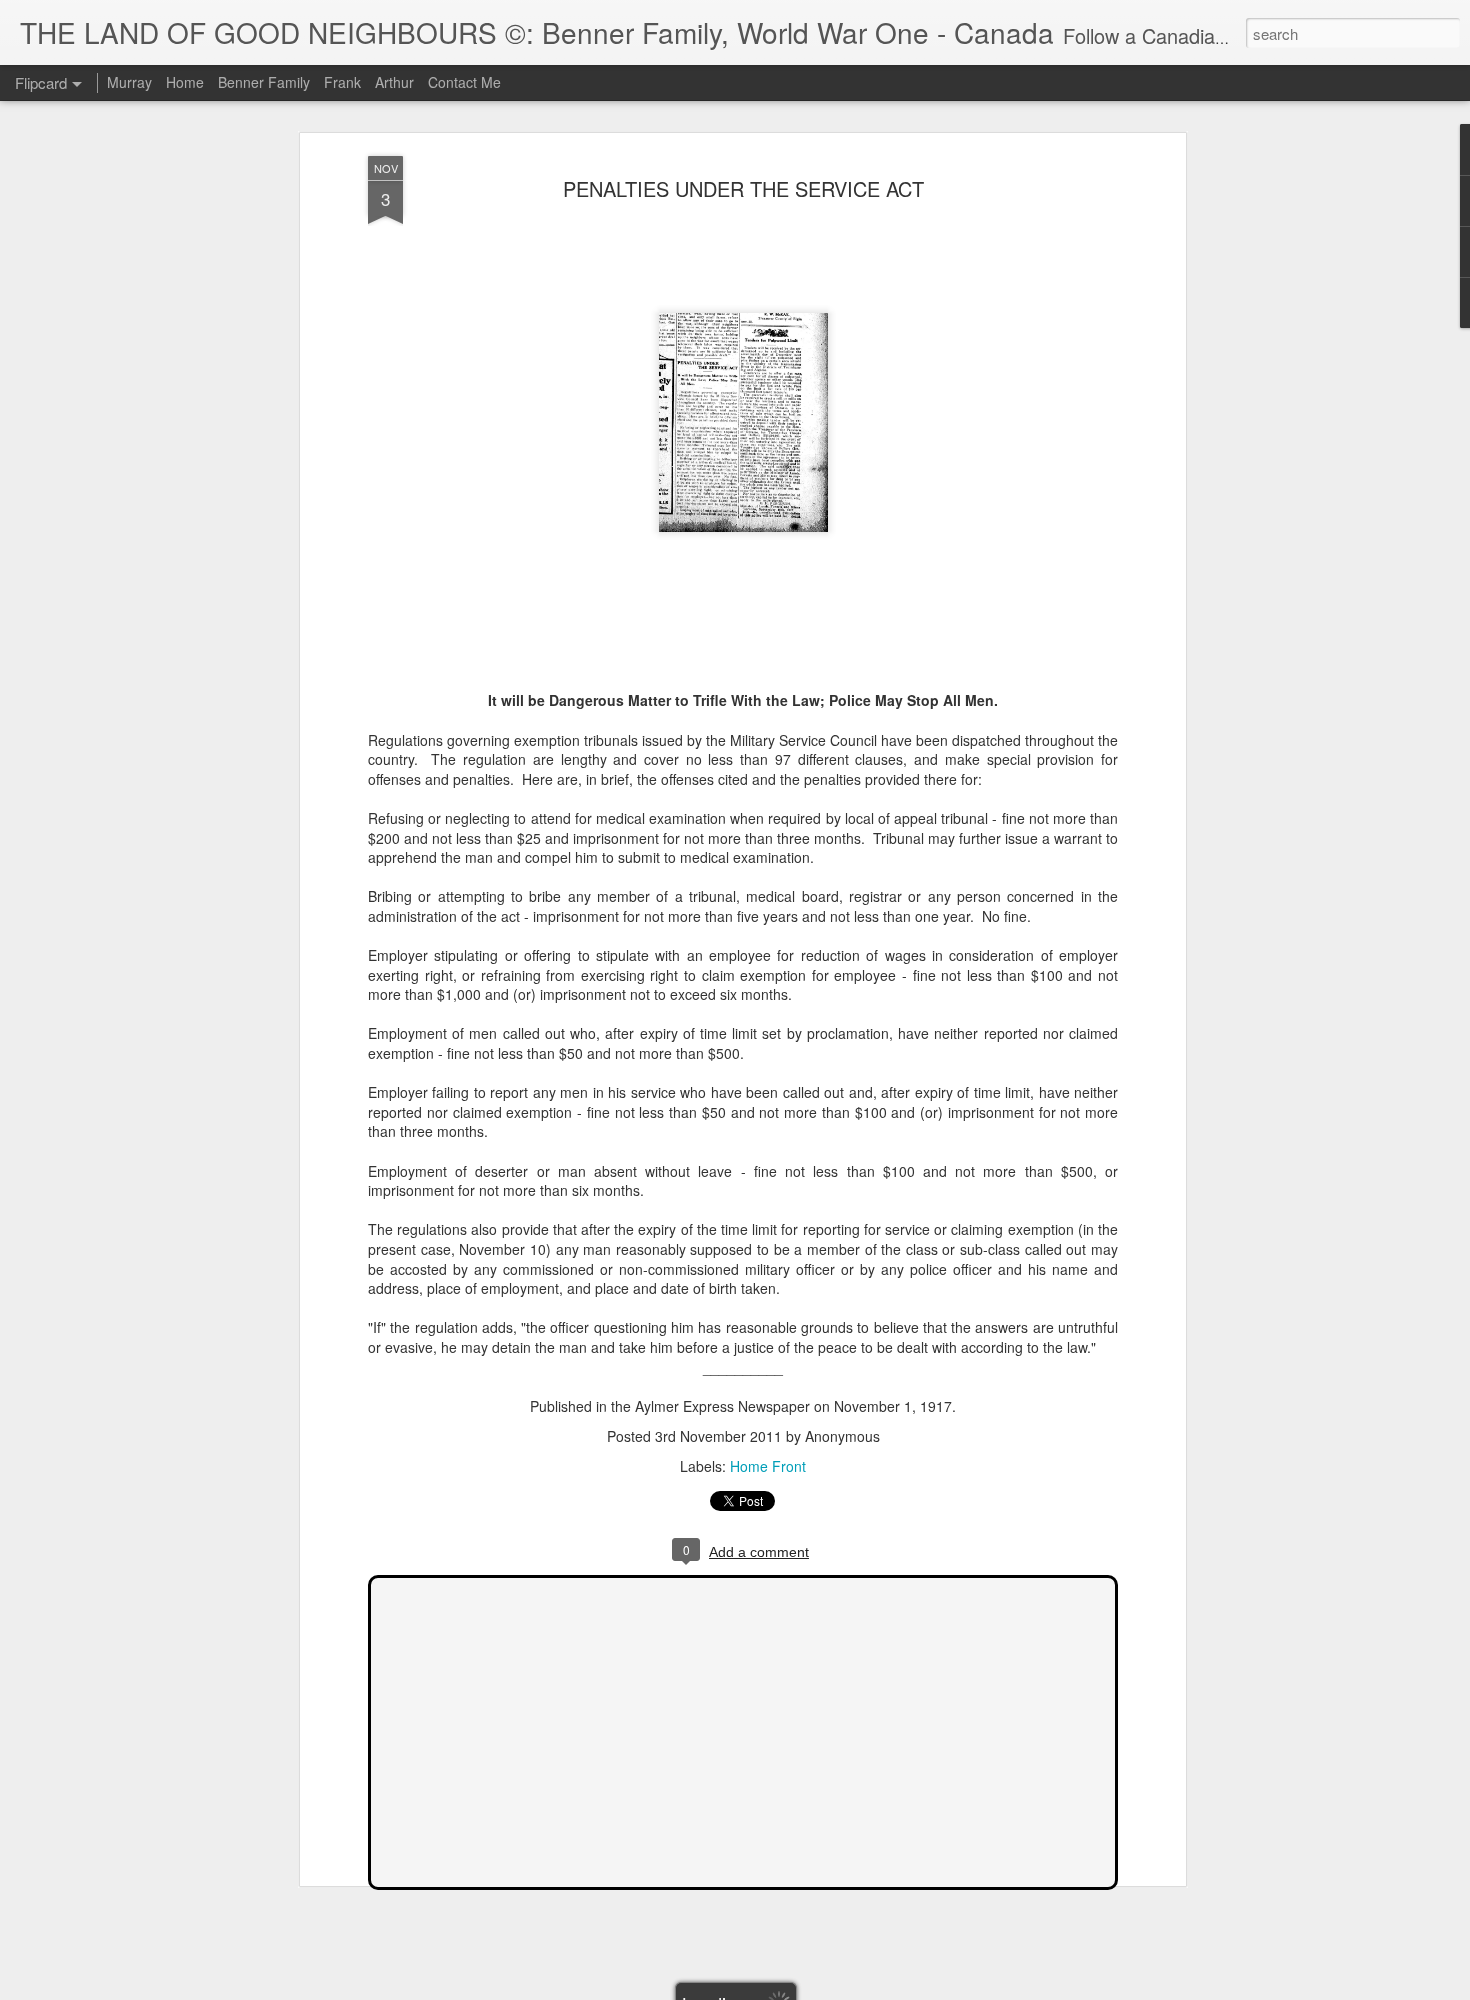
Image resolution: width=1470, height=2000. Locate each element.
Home (185, 82)
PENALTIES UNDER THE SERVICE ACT (743, 188)
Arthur (394, 82)
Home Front (768, 1466)
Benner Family (264, 82)
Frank (342, 82)
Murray (129, 82)
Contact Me (464, 82)
